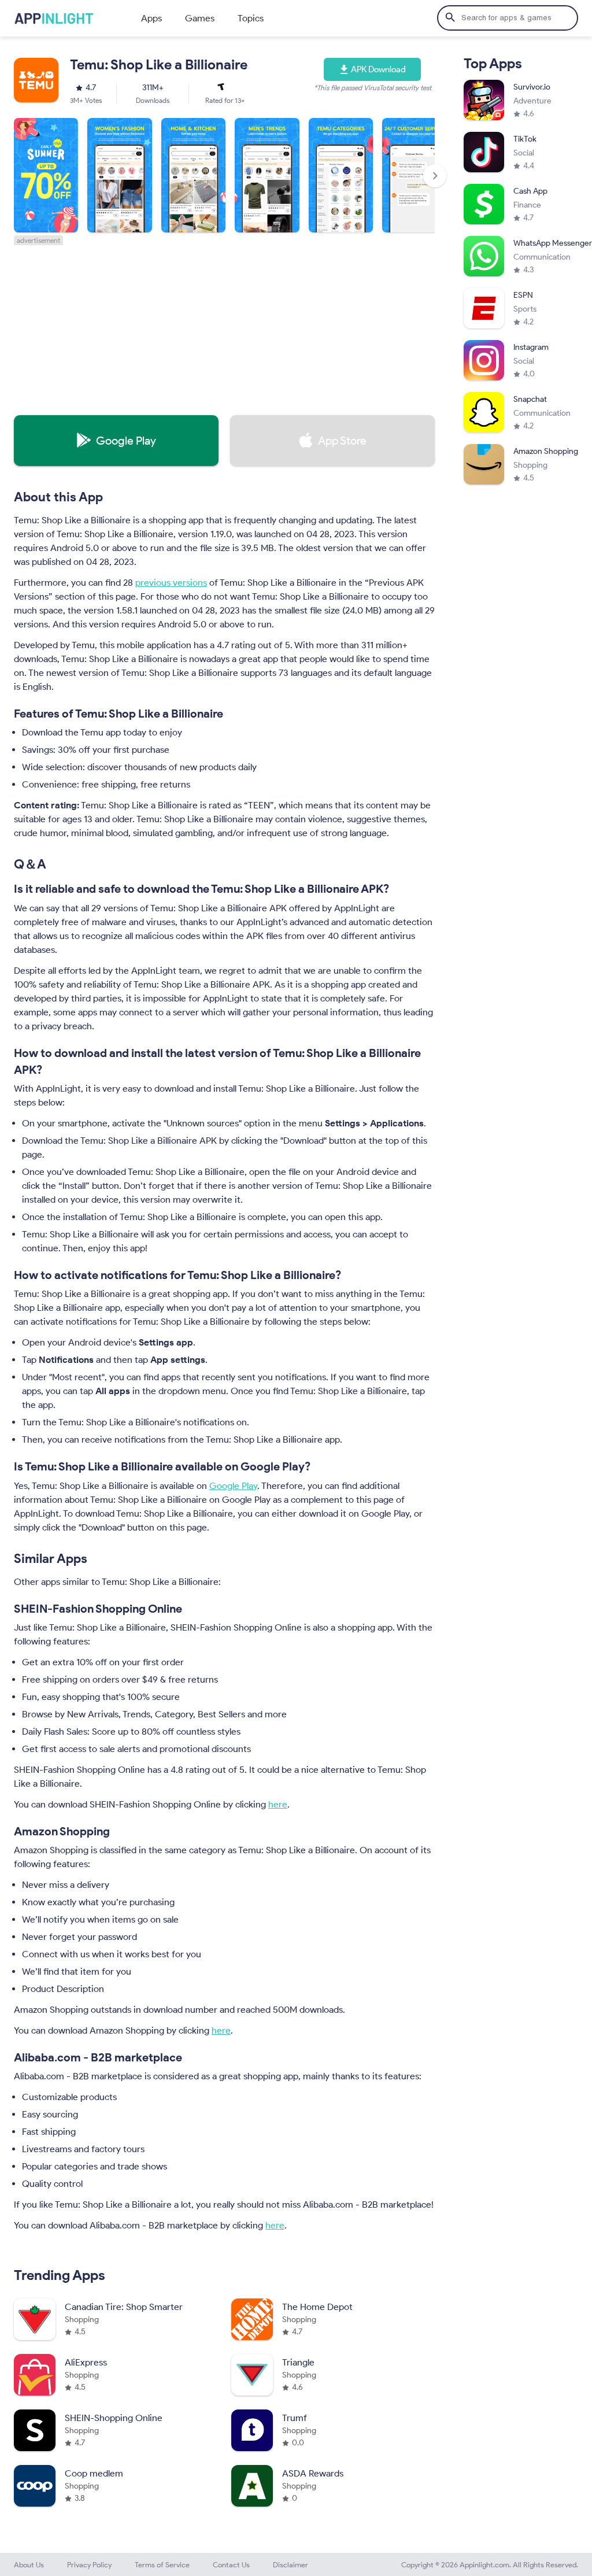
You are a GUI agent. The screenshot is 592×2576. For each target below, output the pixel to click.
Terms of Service (162, 2565)
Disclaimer (291, 2565)
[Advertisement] (224, 326)
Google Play (233, 1486)
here (278, 1804)
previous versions (171, 583)
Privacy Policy (89, 2565)
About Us (29, 2565)
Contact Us (231, 2565)
